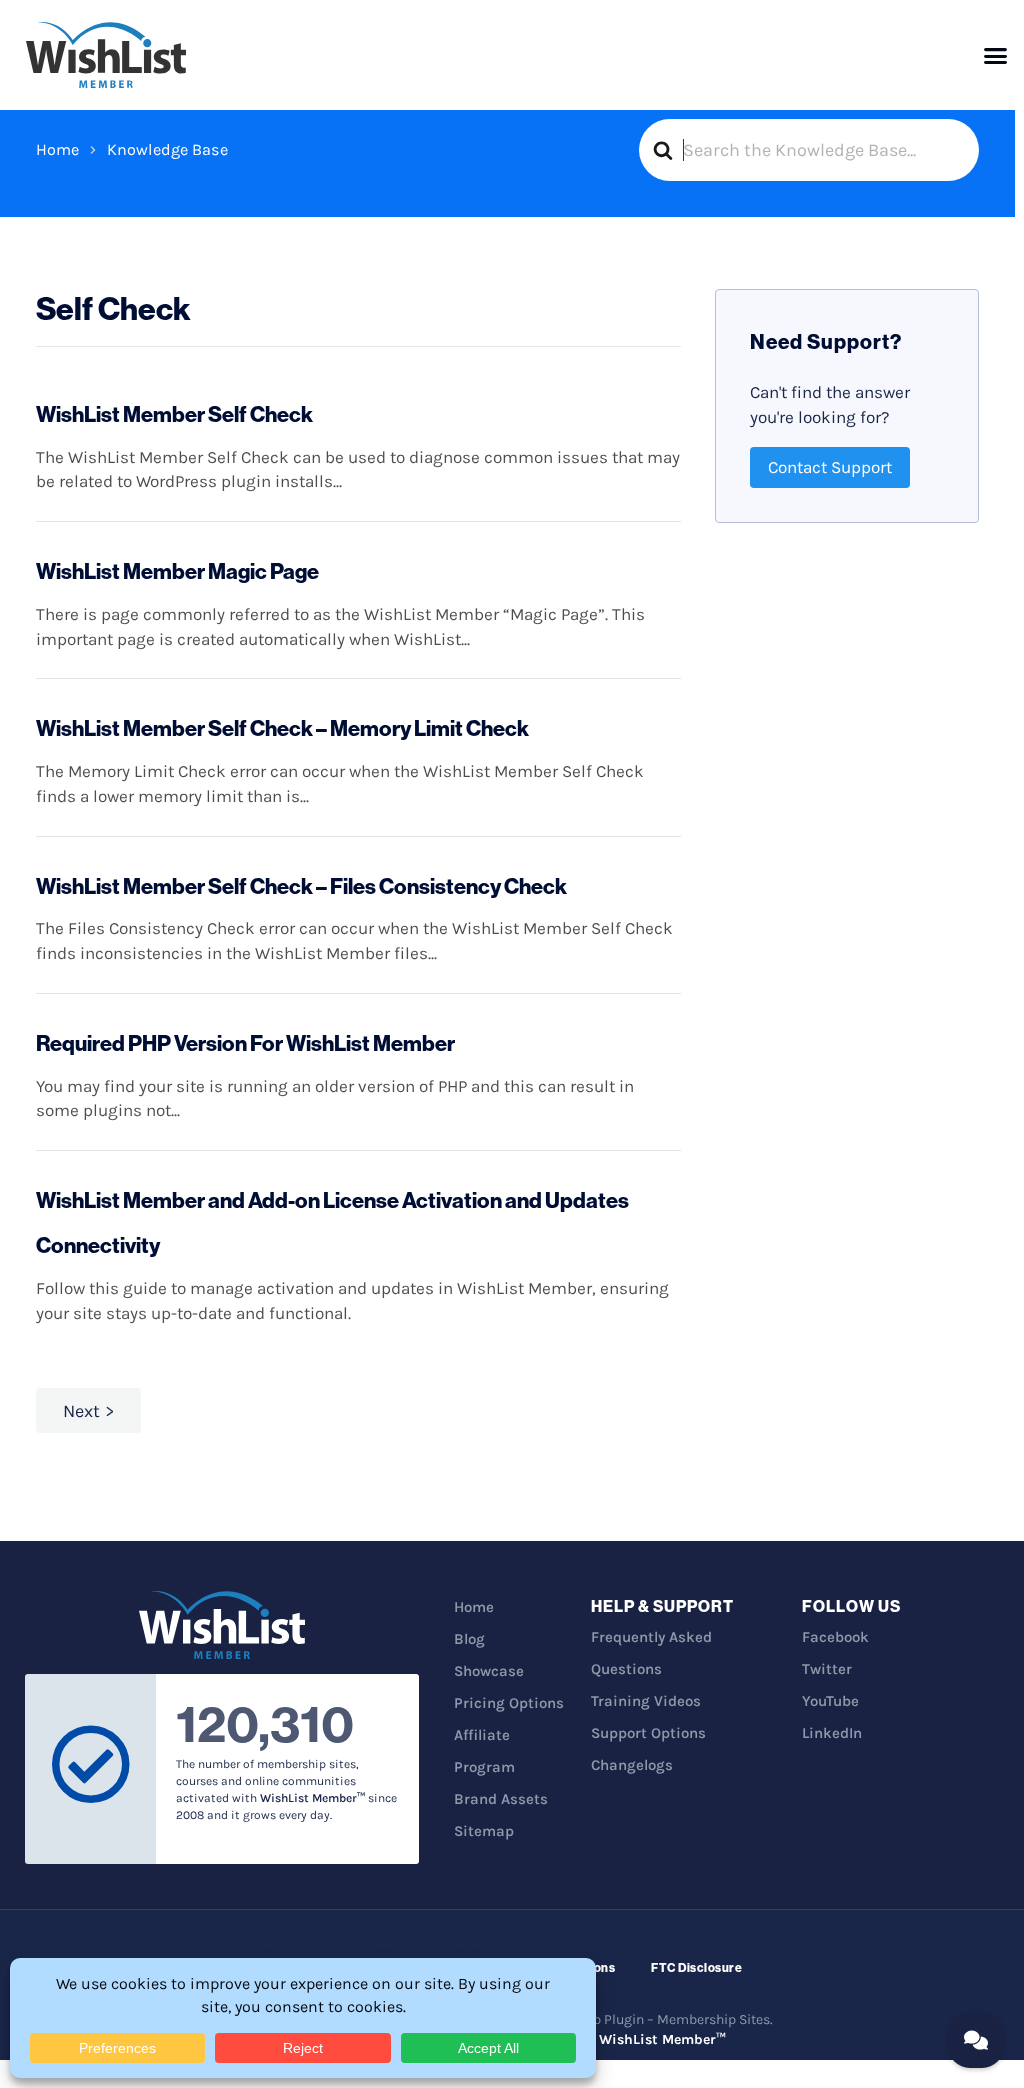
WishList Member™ (662, 2039)
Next (81, 1411)
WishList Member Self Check (174, 414)
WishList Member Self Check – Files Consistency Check (301, 886)
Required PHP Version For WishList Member (245, 1043)
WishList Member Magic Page (177, 571)
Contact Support (830, 467)
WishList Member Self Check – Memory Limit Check (282, 728)
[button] (996, 55)
